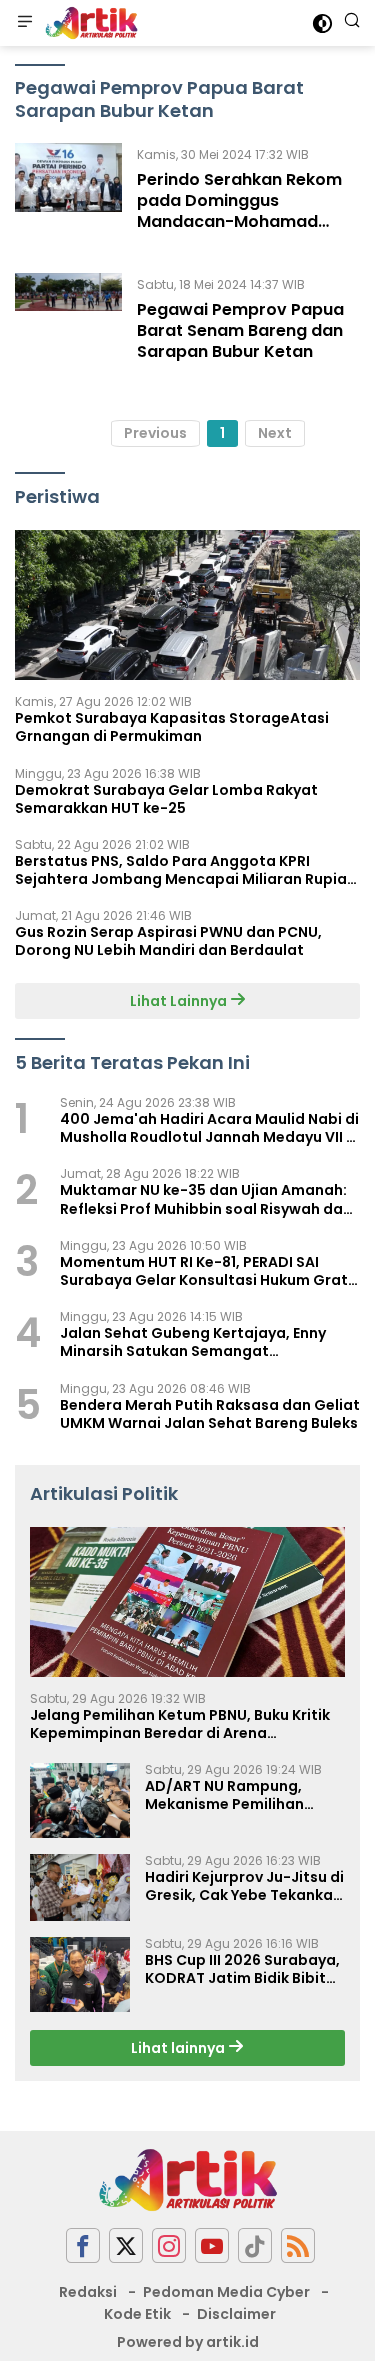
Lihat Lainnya (180, 1001)
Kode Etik (137, 2314)
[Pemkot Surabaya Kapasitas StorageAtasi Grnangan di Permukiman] (187, 605)
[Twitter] (126, 2245)
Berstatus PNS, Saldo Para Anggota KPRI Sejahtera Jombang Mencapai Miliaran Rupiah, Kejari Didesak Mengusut (187, 870)
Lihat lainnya (179, 2048)
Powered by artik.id (188, 2342)
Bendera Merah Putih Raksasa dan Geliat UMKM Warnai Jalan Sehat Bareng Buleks (210, 1414)
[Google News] (255, 2245)
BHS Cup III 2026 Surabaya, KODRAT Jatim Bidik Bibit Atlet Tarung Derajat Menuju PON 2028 (242, 1969)
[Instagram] (169, 2245)
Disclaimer (236, 2314)
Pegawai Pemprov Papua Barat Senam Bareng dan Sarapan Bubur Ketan (240, 330)
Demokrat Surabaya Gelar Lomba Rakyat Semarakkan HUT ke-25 (166, 799)
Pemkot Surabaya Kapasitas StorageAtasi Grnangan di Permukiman (172, 727)
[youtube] (212, 2245)
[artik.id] (89, 23)
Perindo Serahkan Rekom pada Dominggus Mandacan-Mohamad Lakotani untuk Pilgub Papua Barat (239, 221)
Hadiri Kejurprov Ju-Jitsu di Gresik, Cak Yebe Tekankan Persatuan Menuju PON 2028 (244, 1886)
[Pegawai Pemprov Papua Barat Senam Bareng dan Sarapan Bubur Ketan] (68, 323)
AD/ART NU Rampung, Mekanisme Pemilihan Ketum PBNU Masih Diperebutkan (224, 1795)
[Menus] (25, 23)
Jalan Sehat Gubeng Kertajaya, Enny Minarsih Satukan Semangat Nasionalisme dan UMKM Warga (193, 1342)
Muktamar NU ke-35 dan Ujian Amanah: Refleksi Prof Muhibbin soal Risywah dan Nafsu (206, 1199)
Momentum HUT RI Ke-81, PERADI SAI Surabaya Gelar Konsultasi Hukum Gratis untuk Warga (210, 1271)
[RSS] (298, 2245)
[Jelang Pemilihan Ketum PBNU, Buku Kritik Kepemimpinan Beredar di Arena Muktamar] (187, 1602)
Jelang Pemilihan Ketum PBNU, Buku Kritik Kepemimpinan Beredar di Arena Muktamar (180, 1724)
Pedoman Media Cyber (226, 2292)
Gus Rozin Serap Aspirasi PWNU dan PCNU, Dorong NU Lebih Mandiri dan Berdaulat (168, 941)
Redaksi (88, 2292)
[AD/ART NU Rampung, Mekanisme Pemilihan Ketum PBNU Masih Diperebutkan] (80, 1800)
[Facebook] (83, 2245)
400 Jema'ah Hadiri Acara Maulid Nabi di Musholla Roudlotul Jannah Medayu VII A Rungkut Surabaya (209, 1128)
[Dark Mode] (322, 23)
